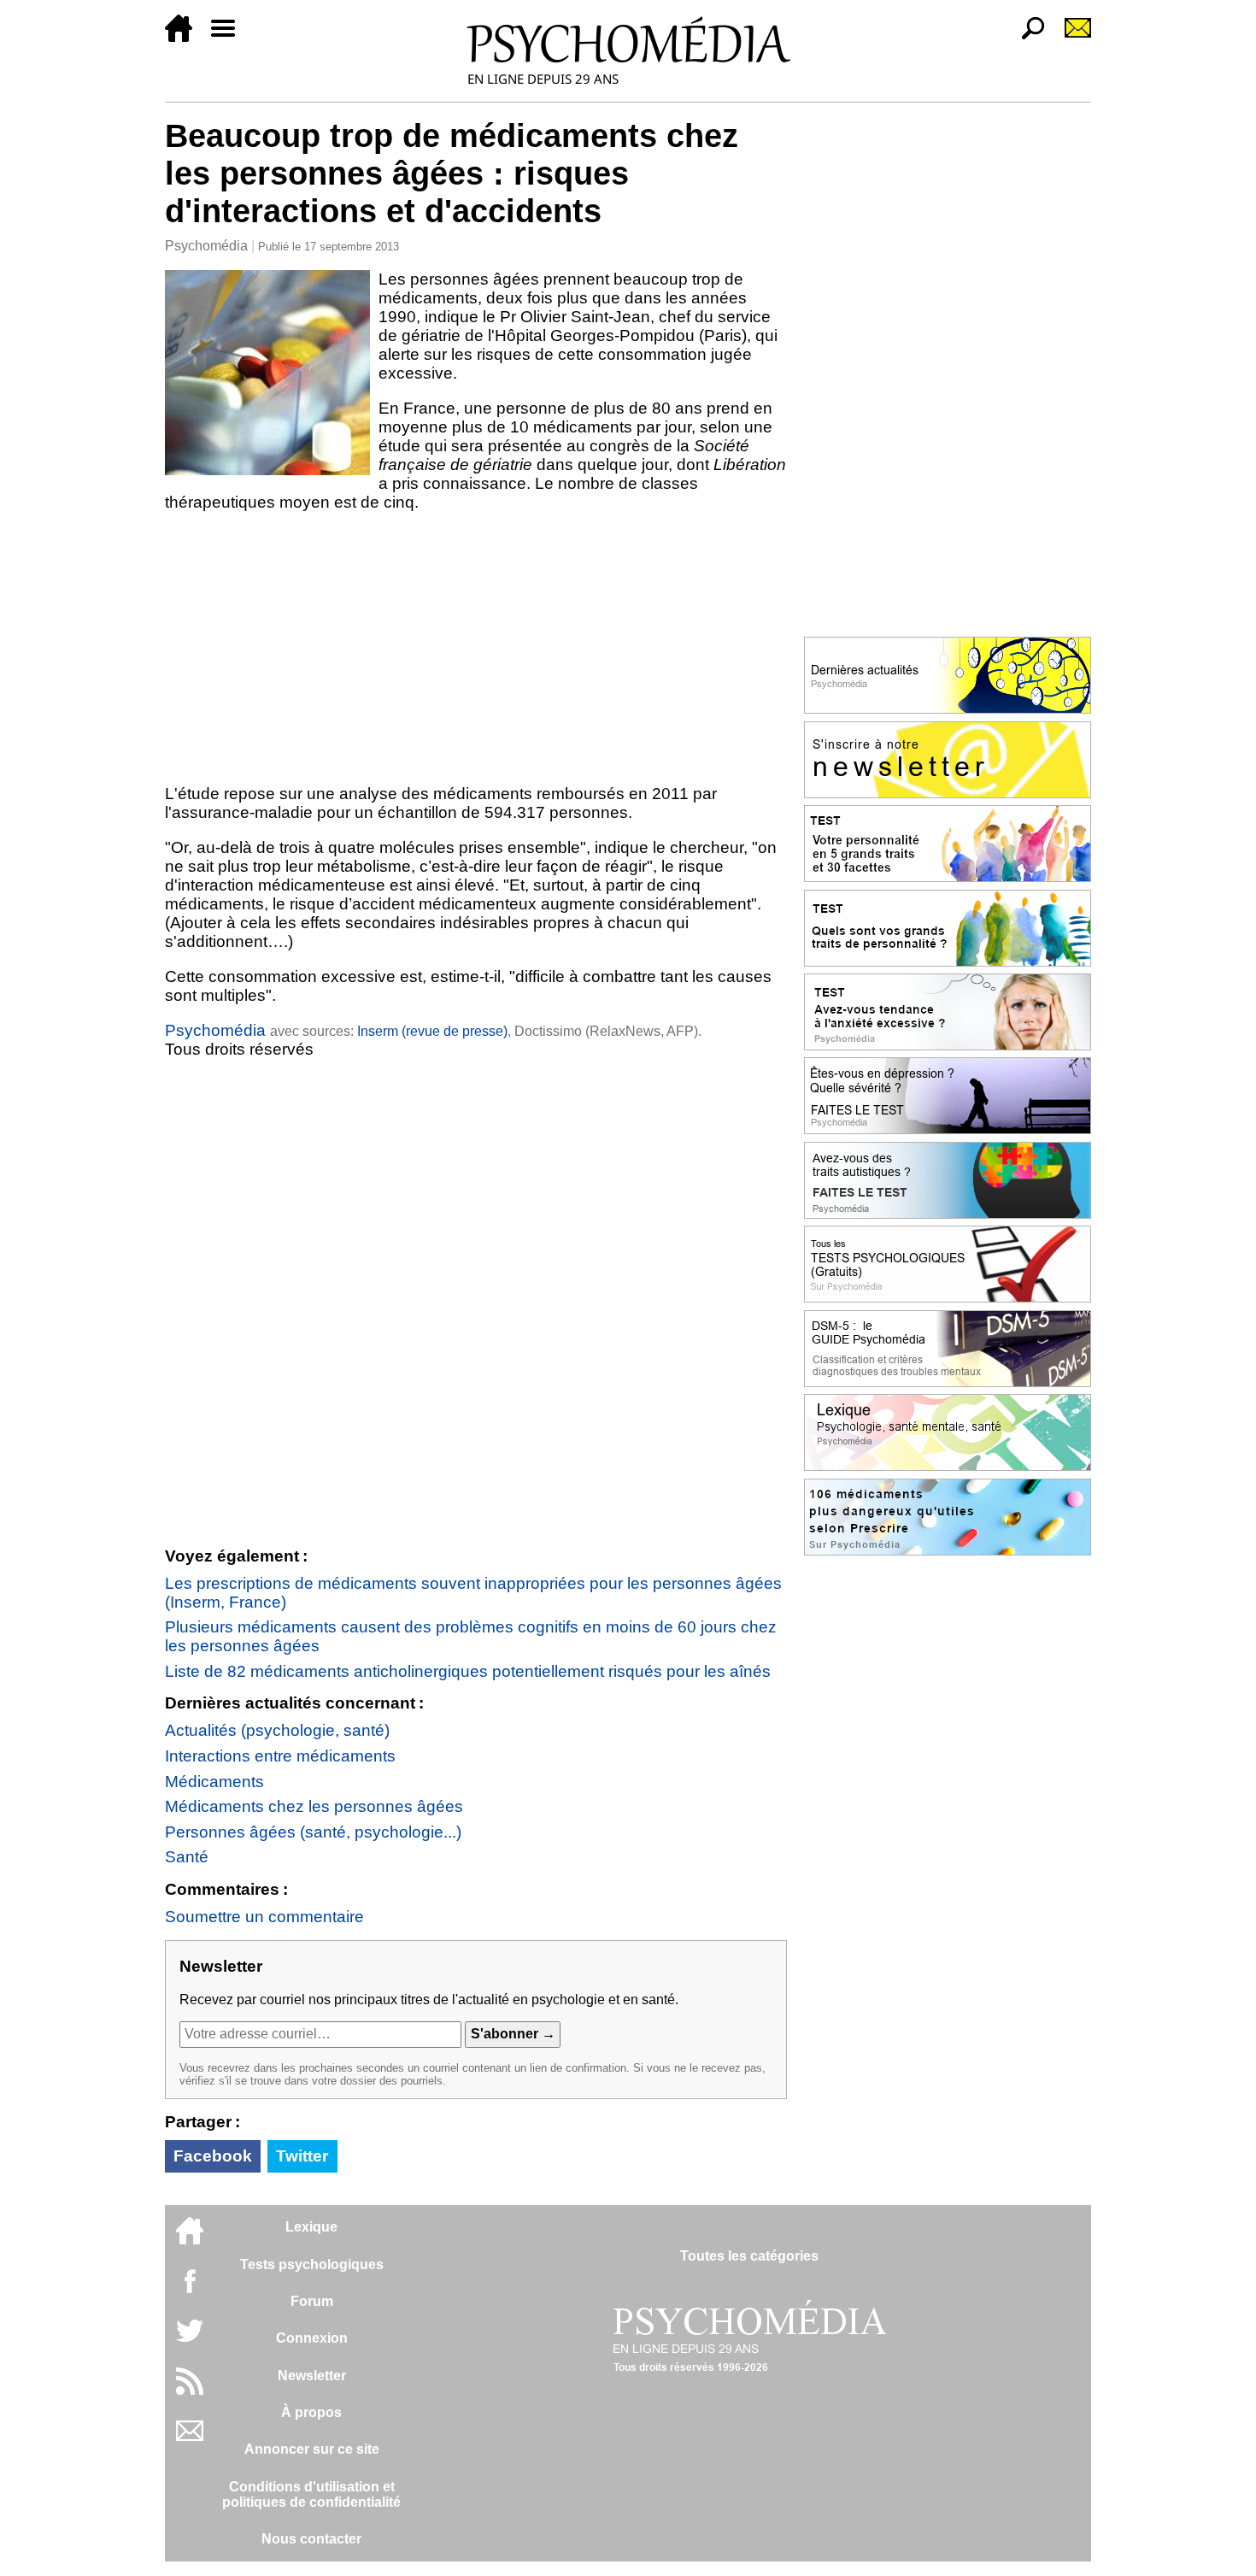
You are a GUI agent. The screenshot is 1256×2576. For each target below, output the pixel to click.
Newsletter (312, 2376)
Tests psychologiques (312, 2264)
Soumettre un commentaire (264, 1917)
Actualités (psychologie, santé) (277, 1730)
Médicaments (214, 1782)
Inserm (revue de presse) (432, 1031)
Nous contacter (311, 2539)
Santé (187, 1857)
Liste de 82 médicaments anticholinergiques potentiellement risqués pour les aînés (468, 1671)
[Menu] (230, 37)
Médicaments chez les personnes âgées (314, 1806)
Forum (312, 2301)
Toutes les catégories (749, 2256)
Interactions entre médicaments (280, 1756)
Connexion (312, 2338)
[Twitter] (190, 2340)
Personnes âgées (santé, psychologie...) (313, 1832)
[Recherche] (1026, 37)
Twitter (302, 2156)
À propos (311, 2412)
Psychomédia (206, 246)
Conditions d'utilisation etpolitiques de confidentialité (311, 2494)
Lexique (311, 2227)
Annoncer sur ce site (312, 2449)
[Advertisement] (476, 648)
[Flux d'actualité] (190, 2390)
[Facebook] (190, 2289)
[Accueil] (185, 37)
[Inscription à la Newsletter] (1071, 37)
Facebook (213, 2156)
